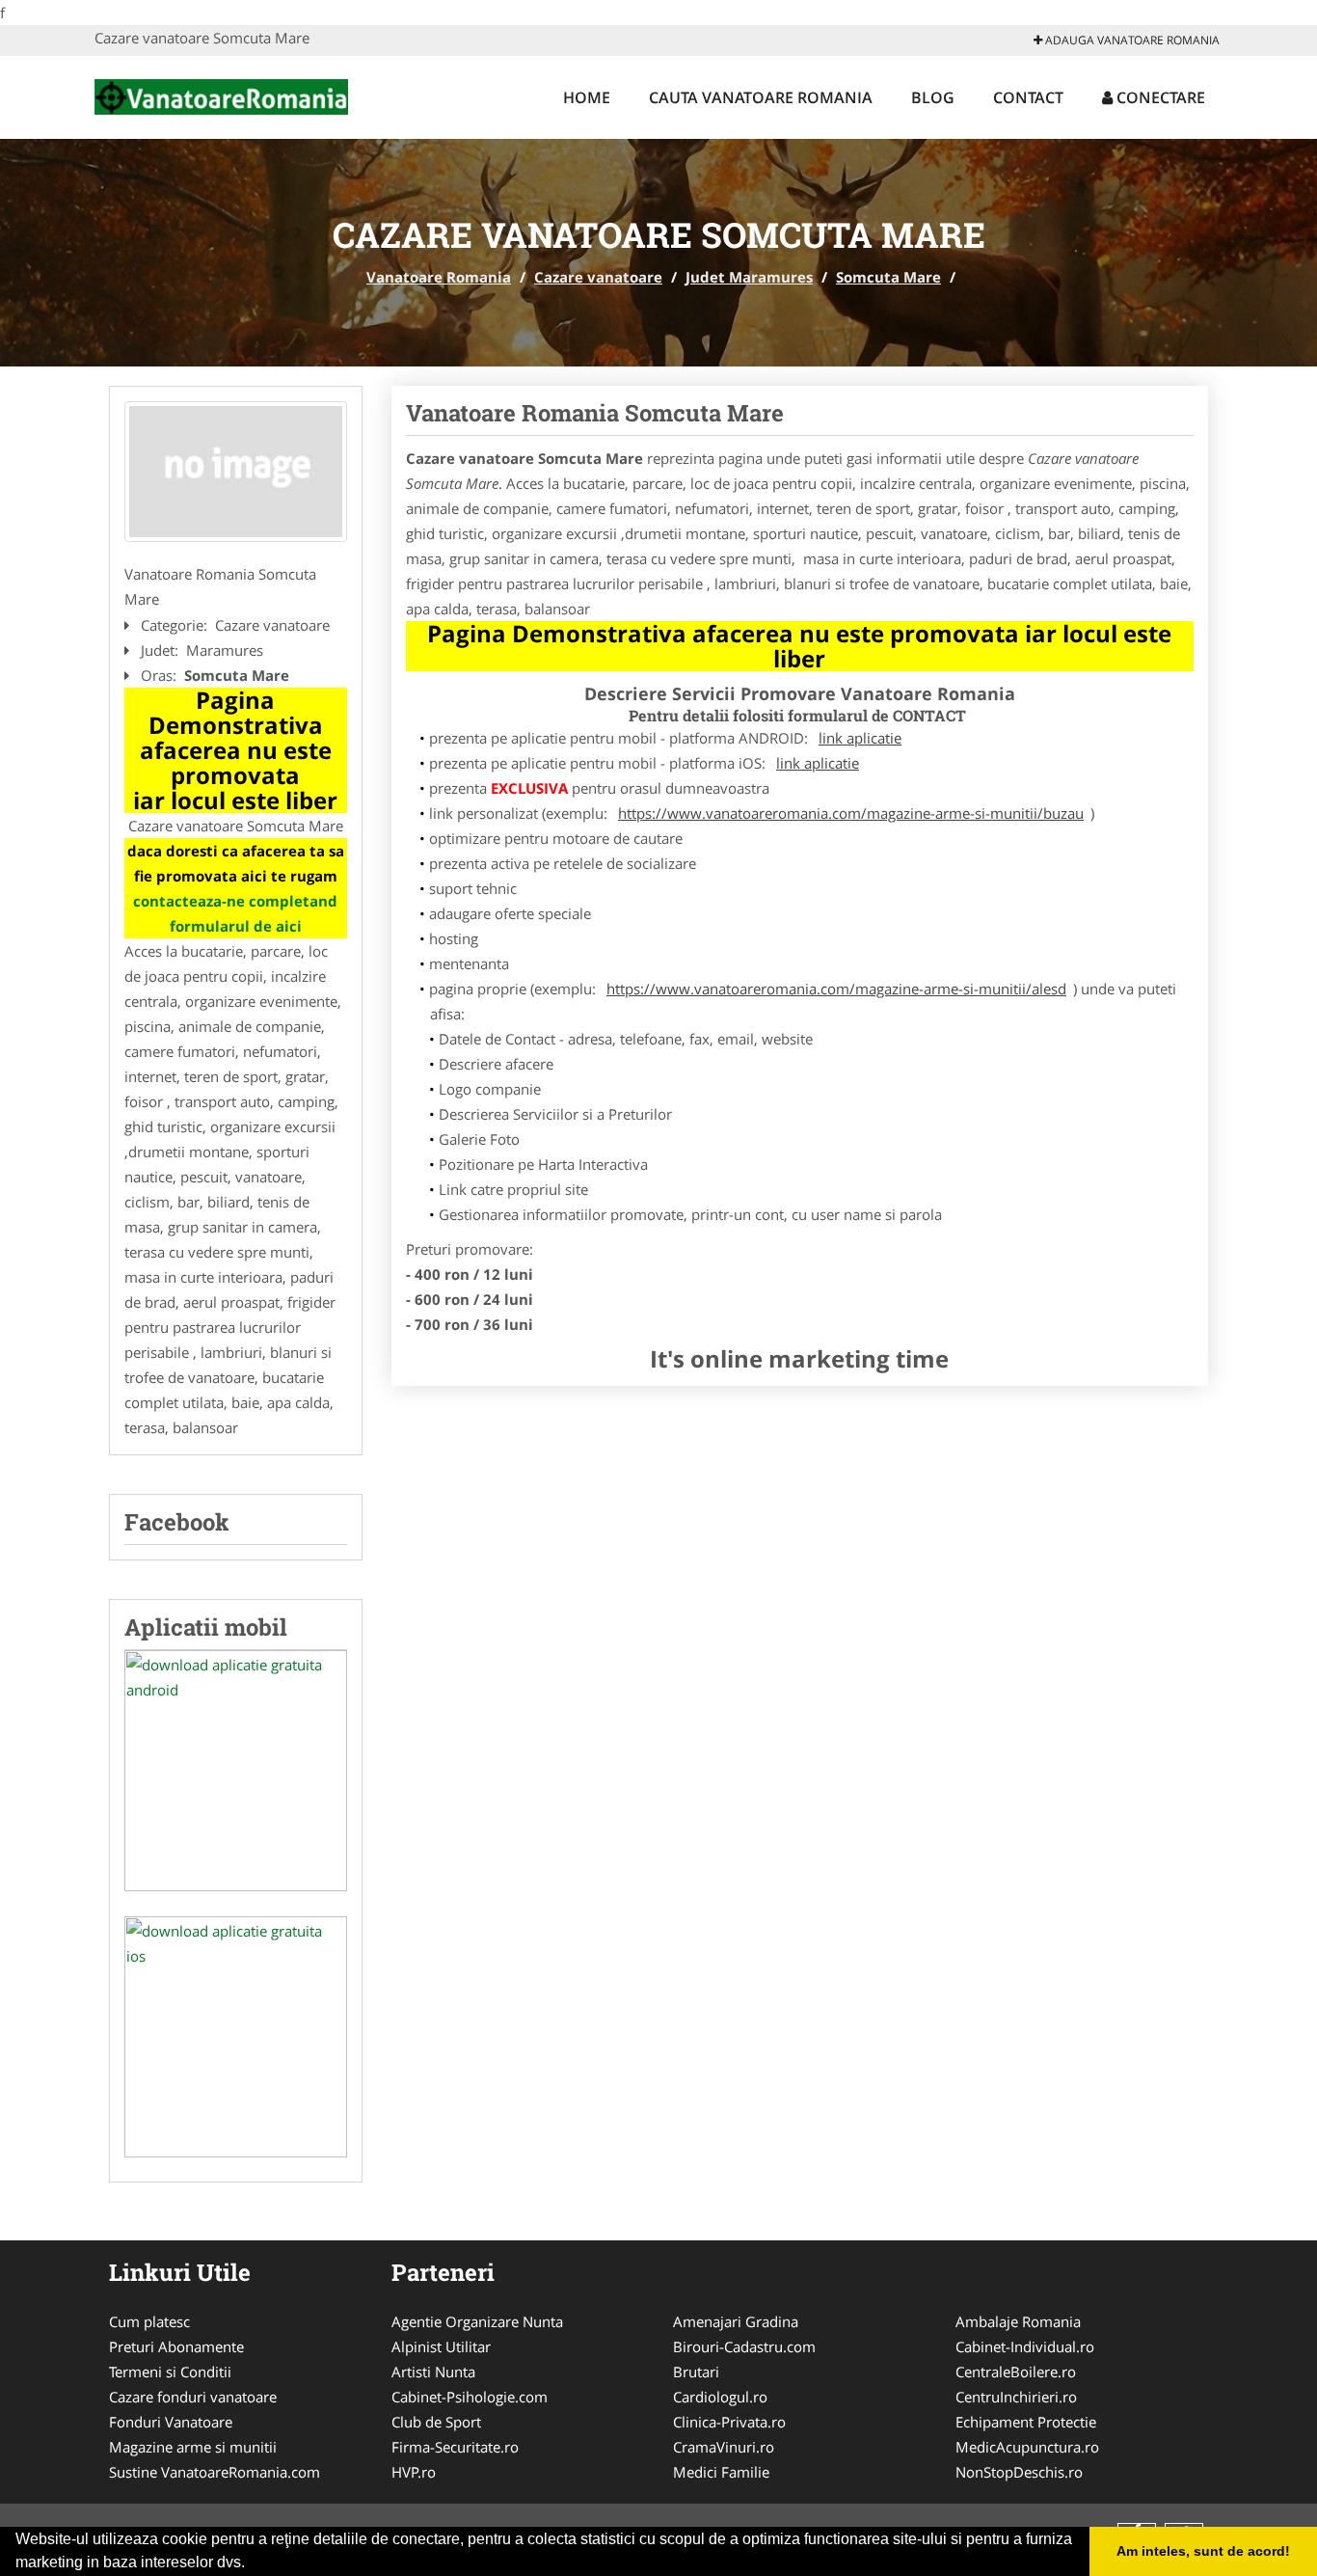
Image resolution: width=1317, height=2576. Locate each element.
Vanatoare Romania (439, 277)
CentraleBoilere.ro (1016, 2372)
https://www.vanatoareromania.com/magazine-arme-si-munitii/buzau (851, 813)
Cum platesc (149, 2321)
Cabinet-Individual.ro (1025, 2346)
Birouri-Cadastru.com (744, 2346)
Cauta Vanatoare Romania (761, 97)
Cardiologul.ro (720, 2397)
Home (587, 97)
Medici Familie (721, 2472)
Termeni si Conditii (170, 2372)
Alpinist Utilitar (441, 2346)
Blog (933, 97)
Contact (1028, 97)
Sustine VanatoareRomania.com (215, 2472)
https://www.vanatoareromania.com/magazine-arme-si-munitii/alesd (836, 989)
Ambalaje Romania (1018, 2321)
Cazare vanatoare (598, 277)
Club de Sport (436, 2422)
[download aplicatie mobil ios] (236, 2037)
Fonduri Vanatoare (171, 2422)
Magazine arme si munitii (193, 2447)
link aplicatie (860, 738)
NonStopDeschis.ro (1019, 2472)
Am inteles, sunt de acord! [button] (1203, 2551)
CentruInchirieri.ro (1016, 2397)
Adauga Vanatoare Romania (1131, 40)
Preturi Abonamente (176, 2346)
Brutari (696, 2372)
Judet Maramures (749, 277)
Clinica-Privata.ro (729, 2422)
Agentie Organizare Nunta (477, 2321)
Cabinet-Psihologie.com (470, 2397)
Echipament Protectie (1026, 2422)
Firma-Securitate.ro (455, 2447)
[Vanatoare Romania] (221, 95)
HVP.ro (414, 2472)
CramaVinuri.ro (724, 2447)
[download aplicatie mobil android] (236, 1771)
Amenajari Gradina (736, 2321)
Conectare (1159, 97)
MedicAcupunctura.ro (1027, 2447)
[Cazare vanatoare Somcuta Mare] (236, 472)
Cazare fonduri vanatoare (193, 2397)
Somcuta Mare (888, 277)
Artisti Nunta (433, 2372)
